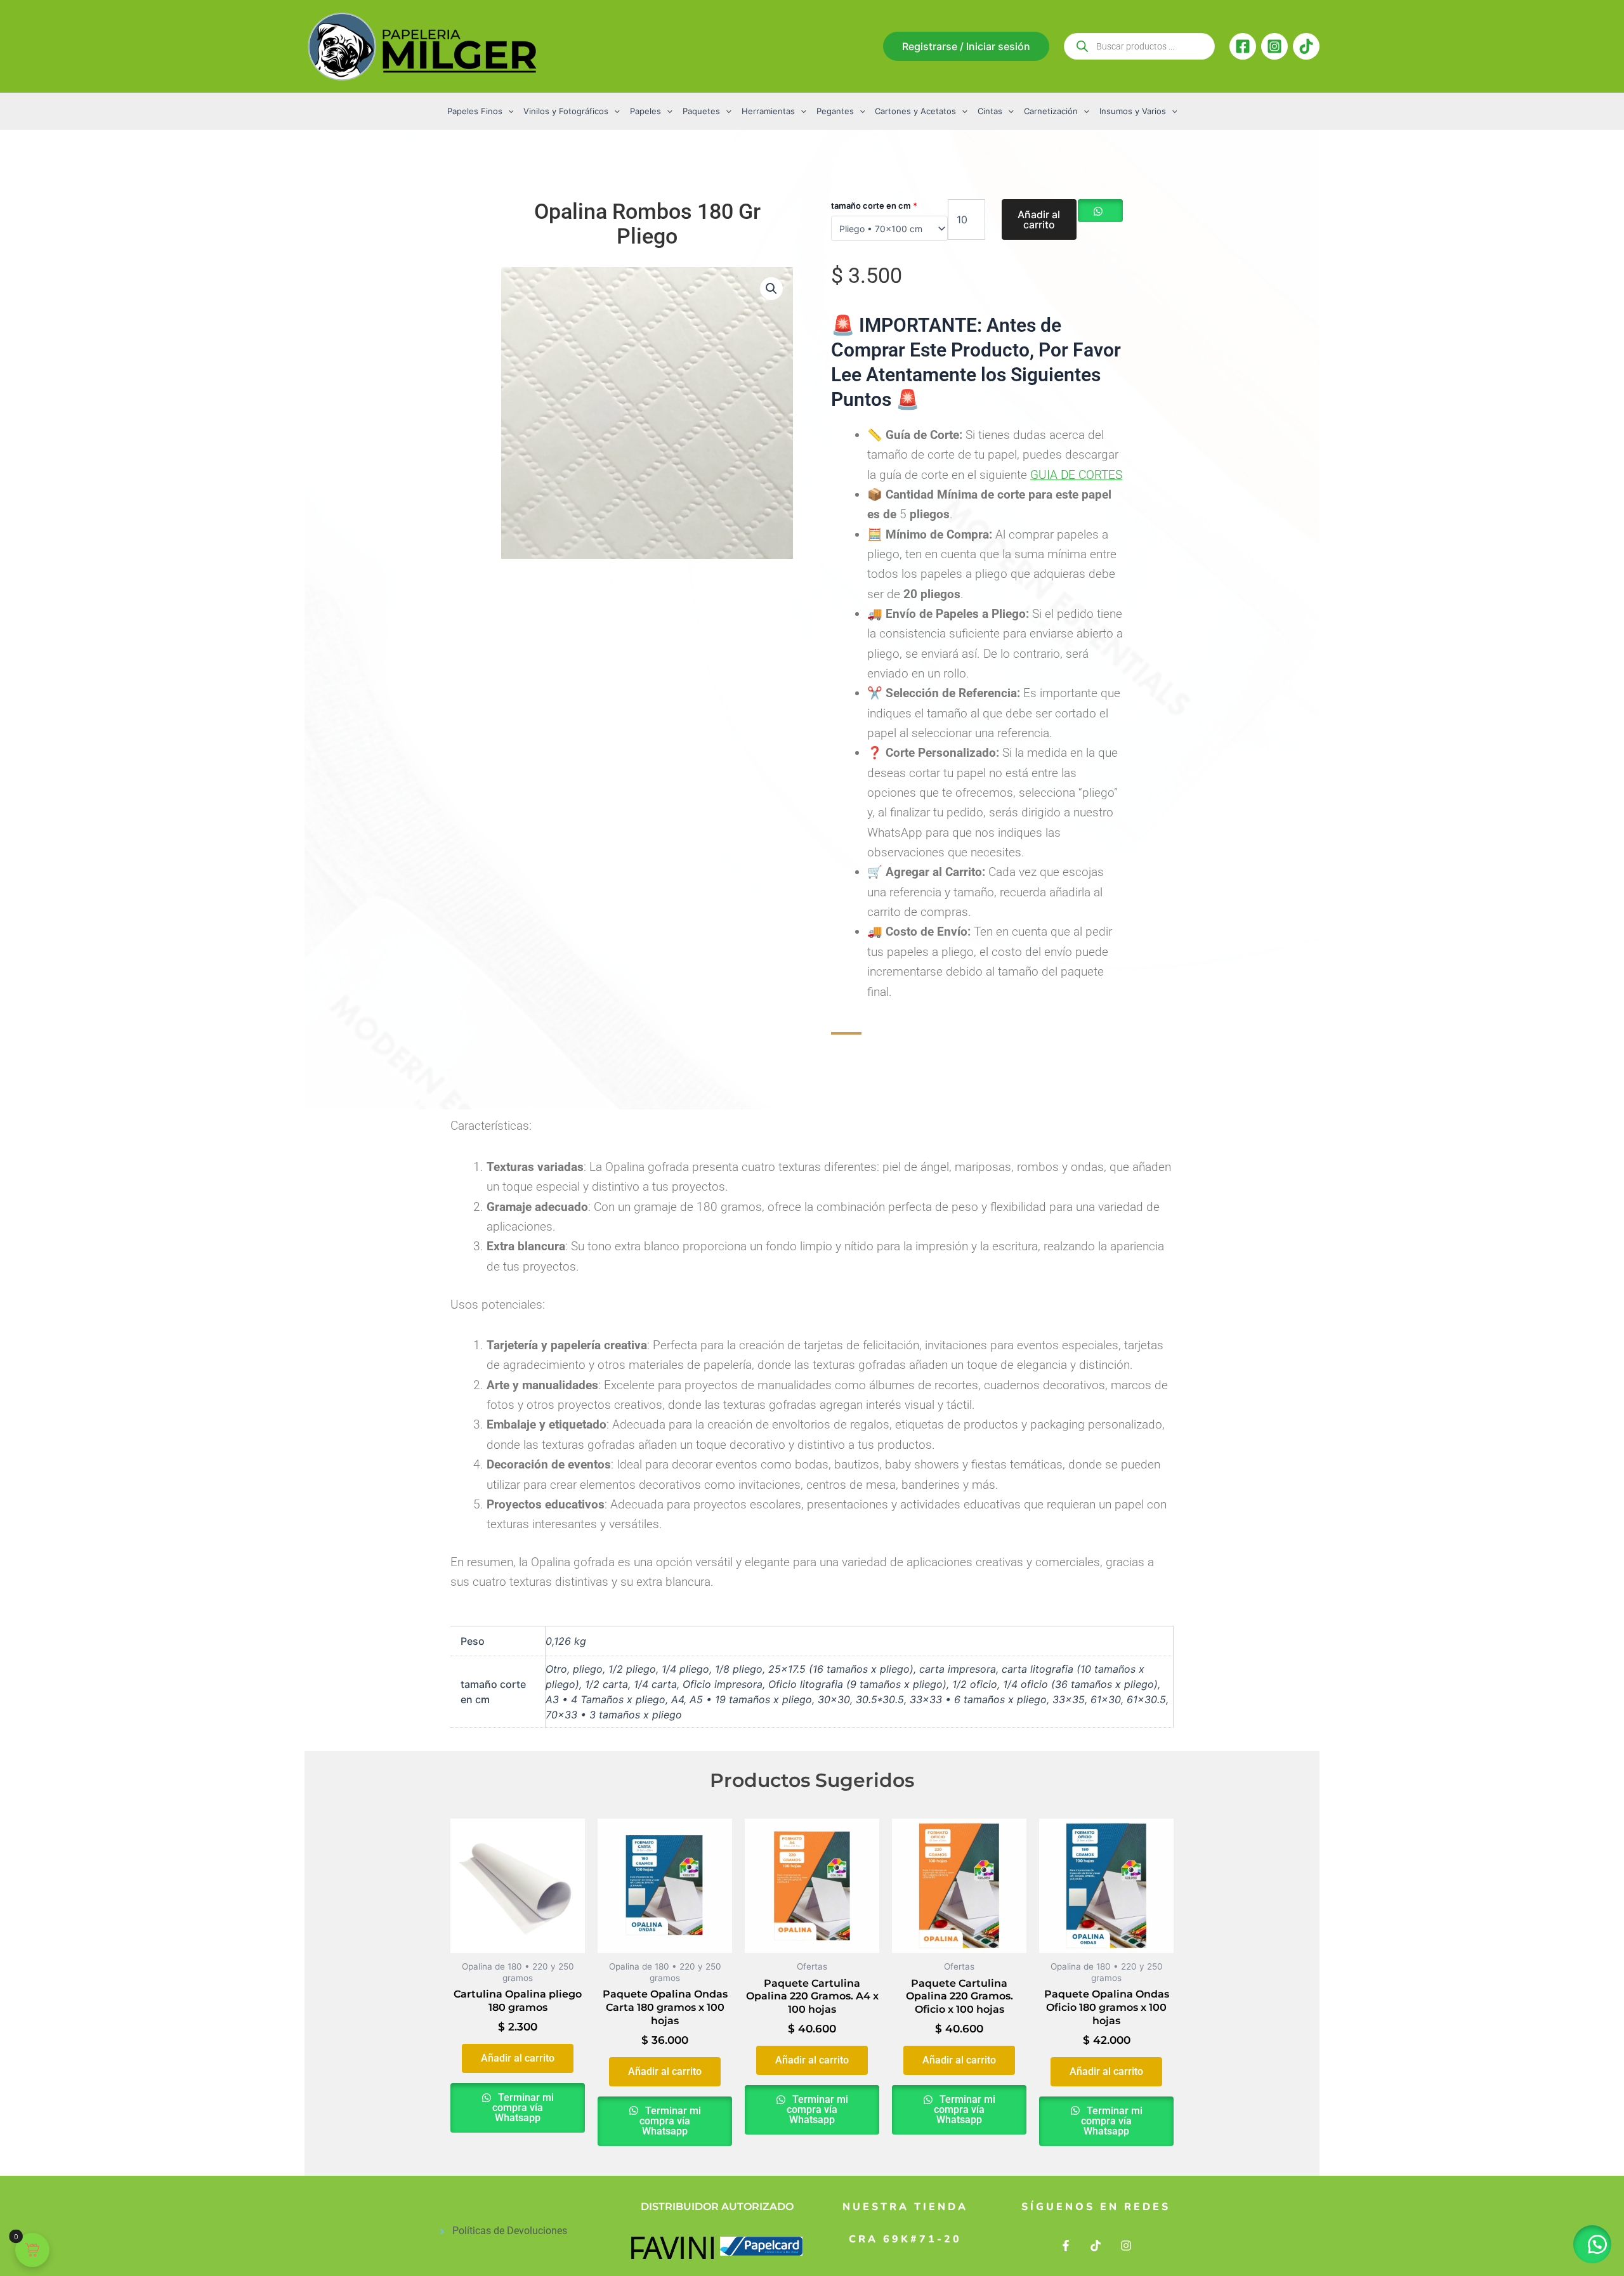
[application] (508, 111)
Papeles (645, 111)
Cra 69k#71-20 (905, 2239)
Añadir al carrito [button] (518, 2058)
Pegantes (835, 111)
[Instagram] (1274, 46)
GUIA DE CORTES (1076, 475)
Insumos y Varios (1133, 111)
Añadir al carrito (1039, 219)
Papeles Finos (475, 111)
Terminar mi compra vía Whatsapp (523, 2108)
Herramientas (768, 111)
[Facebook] (1243, 46)
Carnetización (1051, 111)
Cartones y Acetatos (915, 111)
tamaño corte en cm (874, 206)
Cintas (990, 111)
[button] (966, 46)
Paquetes (701, 111)
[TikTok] (1306, 46)
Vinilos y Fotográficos (566, 111)
